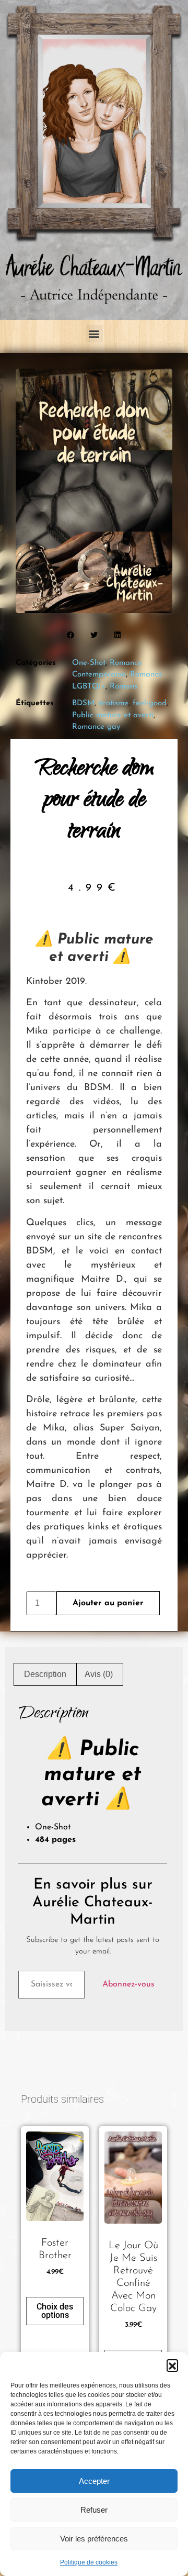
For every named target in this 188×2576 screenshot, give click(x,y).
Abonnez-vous (128, 1984)
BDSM (83, 703)
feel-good (150, 703)
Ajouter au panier (108, 1603)
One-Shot (89, 663)
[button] (172, 2365)
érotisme (114, 703)
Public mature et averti (113, 715)
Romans (124, 687)
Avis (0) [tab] (99, 1674)
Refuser (94, 2510)
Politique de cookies (89, 2562)
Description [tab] (45, 1674)
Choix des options (55, 2311)
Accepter (94, 2481)
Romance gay (96, 727)
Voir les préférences (94, 2539)
